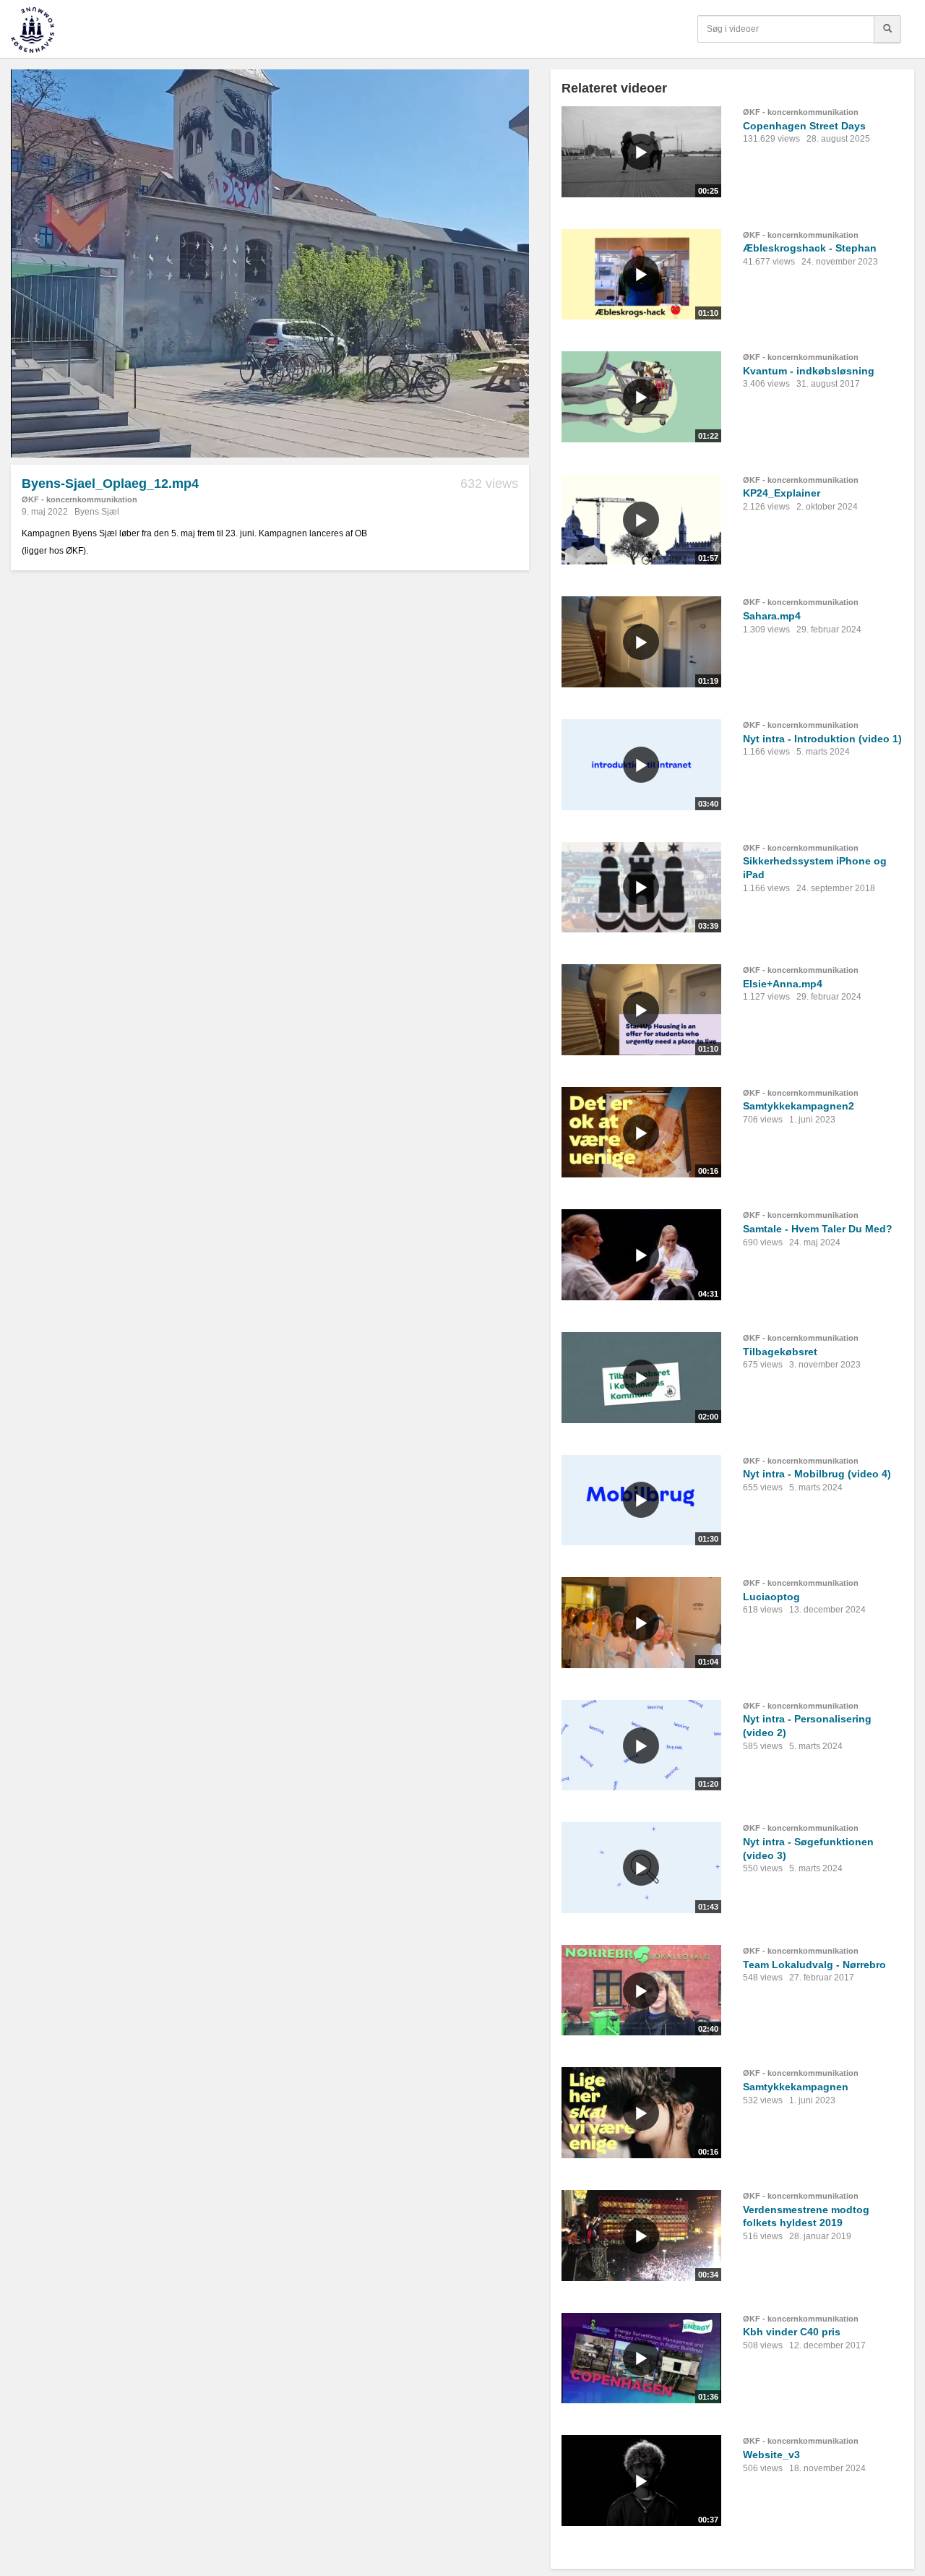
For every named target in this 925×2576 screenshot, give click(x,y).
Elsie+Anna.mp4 (783, 984)
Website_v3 (771, 2455)
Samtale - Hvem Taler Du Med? (818, 1229)
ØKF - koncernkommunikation (79, 499)
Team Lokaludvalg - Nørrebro (814, 1965)
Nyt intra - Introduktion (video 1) (822, 739)
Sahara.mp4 (772, 616)
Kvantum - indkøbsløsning (809, 371)
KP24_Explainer (782, 493)
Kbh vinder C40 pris (792, 2332)
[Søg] (887, 29)
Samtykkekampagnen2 (799, 1106)
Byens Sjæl (97, 512)
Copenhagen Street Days (804, 126)
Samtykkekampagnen (796, 2087)
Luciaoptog (771, 1597)
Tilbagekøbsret (780, 1352)
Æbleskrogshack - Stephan (810, 248)
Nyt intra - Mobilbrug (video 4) (817, 1474)
